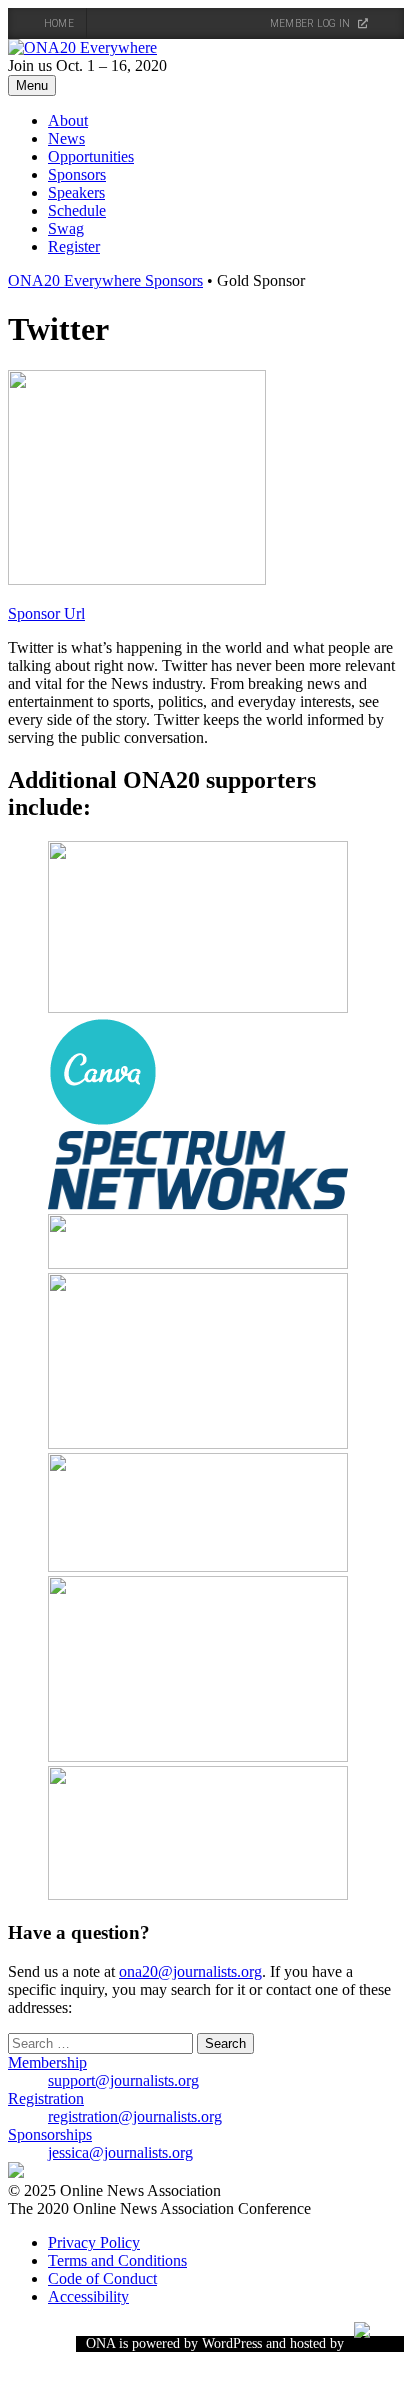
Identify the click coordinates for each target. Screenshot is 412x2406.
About (68, 120)
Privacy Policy (94, 2242)
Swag (66, 228)
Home (59, 23)
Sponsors (77, 174)
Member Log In (311, 23)
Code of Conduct (102, 2278)
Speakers (76, 192)
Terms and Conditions (117, 2260)
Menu (32, 85)
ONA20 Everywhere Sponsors (105, 280)
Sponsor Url (46, 613)
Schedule (77, 210)
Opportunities (91, 156)
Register (74, 246)
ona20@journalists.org (190, 1971)
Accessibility (88, 2296)
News (66, 138)
